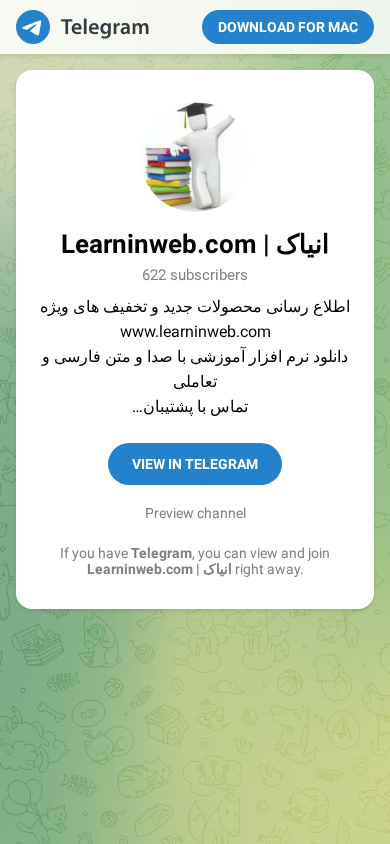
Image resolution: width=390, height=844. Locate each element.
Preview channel (195, 513)
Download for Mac (288, 27)
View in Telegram (195, 464)
